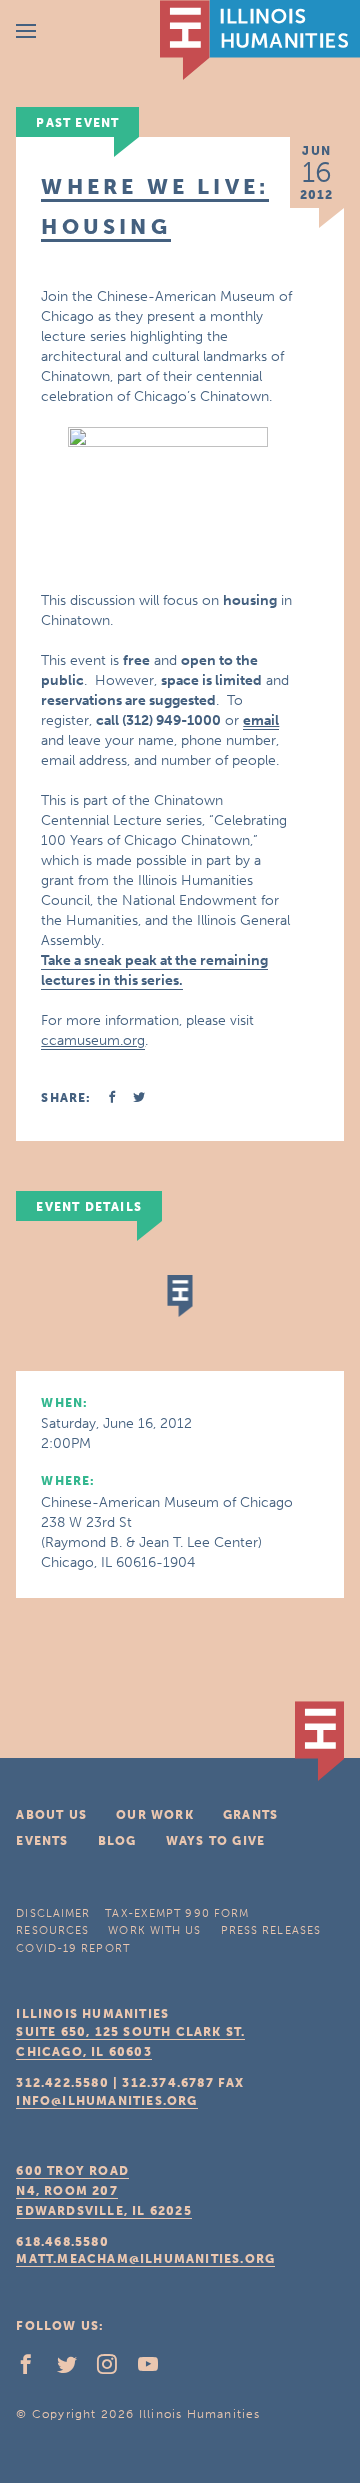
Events (42, 1841)
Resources (52, 1930)
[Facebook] (34, 2369)
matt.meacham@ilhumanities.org (145, 2259)
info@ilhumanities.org (106, 2101)
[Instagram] (115, 2369)
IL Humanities (260, 40)
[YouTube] (156, 2369)
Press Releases (271, 1930)
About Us (51, 1815)
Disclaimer (53, 1913)
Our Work (155, 1815)
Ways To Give (215, 1841)
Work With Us (154, 1930)
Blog (117, 1841)
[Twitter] (75, 2369)
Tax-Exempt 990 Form (177, 1913)
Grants (250, 1815)
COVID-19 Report (73, 1948)
